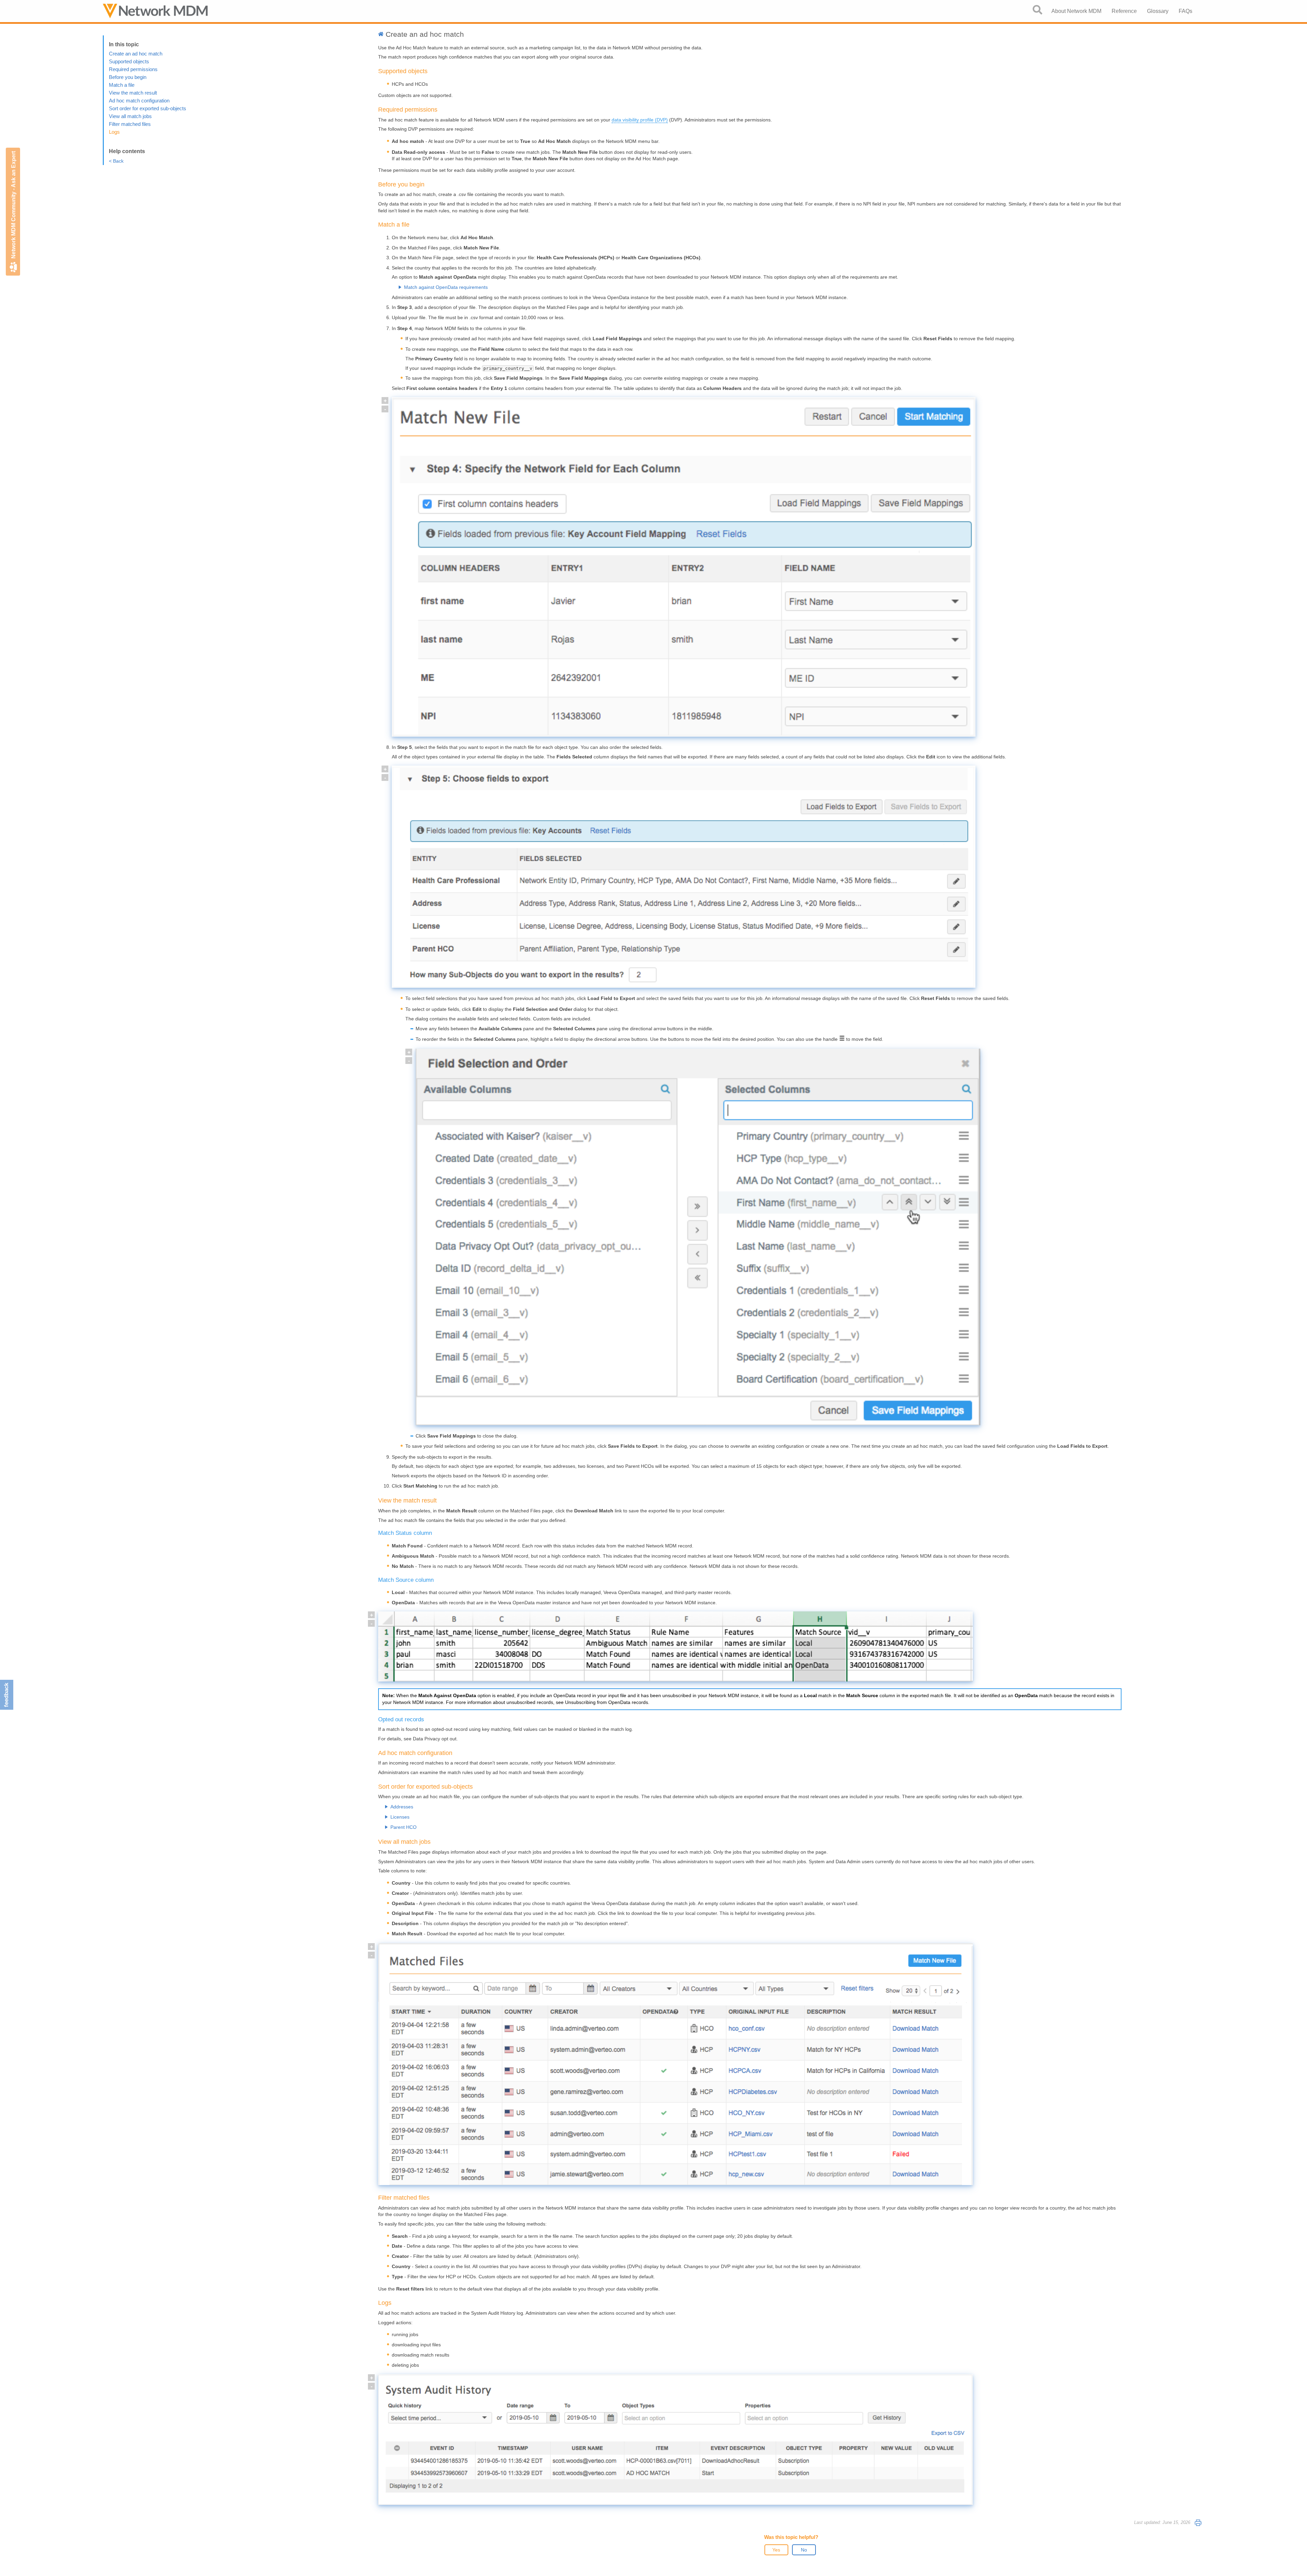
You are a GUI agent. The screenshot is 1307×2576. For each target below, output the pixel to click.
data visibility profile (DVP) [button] (640, 120)
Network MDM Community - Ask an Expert (13, 205)
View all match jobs (130, 116)
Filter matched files (130, 124)
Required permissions (133, 69)
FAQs (1185, 11)
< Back (116, 161)
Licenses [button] (400, 1817)
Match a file (122, 85)
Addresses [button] (402, 1807)
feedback (6, 1695)
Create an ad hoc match (136, 54)
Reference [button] (1124, 11)
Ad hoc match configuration (139, 101)
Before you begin (128, 77)
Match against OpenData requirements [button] (446, 287)
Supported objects (129, 61)
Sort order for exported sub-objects (148, 108)
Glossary (1158, 11)
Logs (114, 132)
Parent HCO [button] (404, 1827)
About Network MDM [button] (1076, 11)
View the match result (133, 93)
